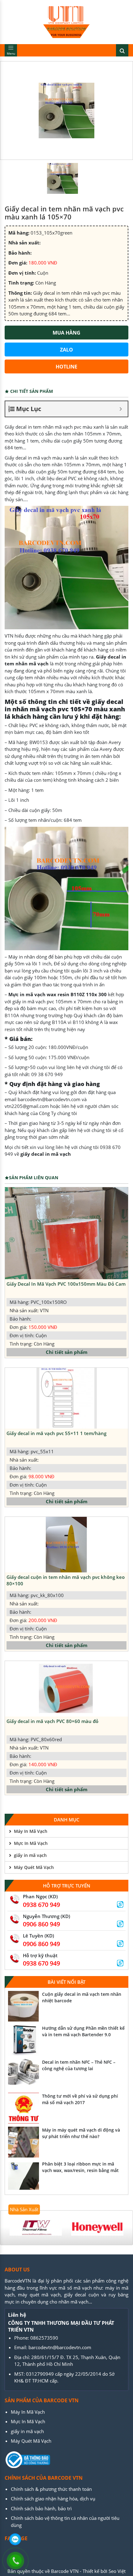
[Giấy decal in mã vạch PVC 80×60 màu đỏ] (66, 1689)
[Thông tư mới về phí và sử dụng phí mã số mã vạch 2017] (24, 2108)
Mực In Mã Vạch (31, 1843)
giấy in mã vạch (30, 1855)
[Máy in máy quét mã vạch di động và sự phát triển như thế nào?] (24, 2142)
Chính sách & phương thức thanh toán (51, 2489)
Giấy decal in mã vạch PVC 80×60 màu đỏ (52, 1721)
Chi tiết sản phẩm (67, 1352)
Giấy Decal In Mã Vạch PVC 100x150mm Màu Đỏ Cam (66, 1284)
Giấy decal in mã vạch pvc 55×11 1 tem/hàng (56, 1433)
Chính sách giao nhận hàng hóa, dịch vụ (53, 2499)
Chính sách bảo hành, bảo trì (41, 2508)
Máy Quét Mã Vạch (34, 1867)
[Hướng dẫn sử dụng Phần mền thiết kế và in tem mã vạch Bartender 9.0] (24, 2040)
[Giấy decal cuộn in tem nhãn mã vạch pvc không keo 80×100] (66, 1545)
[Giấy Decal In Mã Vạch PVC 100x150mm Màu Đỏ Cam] (66, 1233)
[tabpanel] (36, 2228)
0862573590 (44, 2338)
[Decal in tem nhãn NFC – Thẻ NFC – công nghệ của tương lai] (24, 2074)
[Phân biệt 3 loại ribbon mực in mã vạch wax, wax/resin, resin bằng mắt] (24, 2176)
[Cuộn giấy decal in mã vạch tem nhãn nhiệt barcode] (24, 2006)
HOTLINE (66, 367)
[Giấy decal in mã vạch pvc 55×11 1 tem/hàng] (66, 1398)
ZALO (66, 350)
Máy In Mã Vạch (31, 1831)
